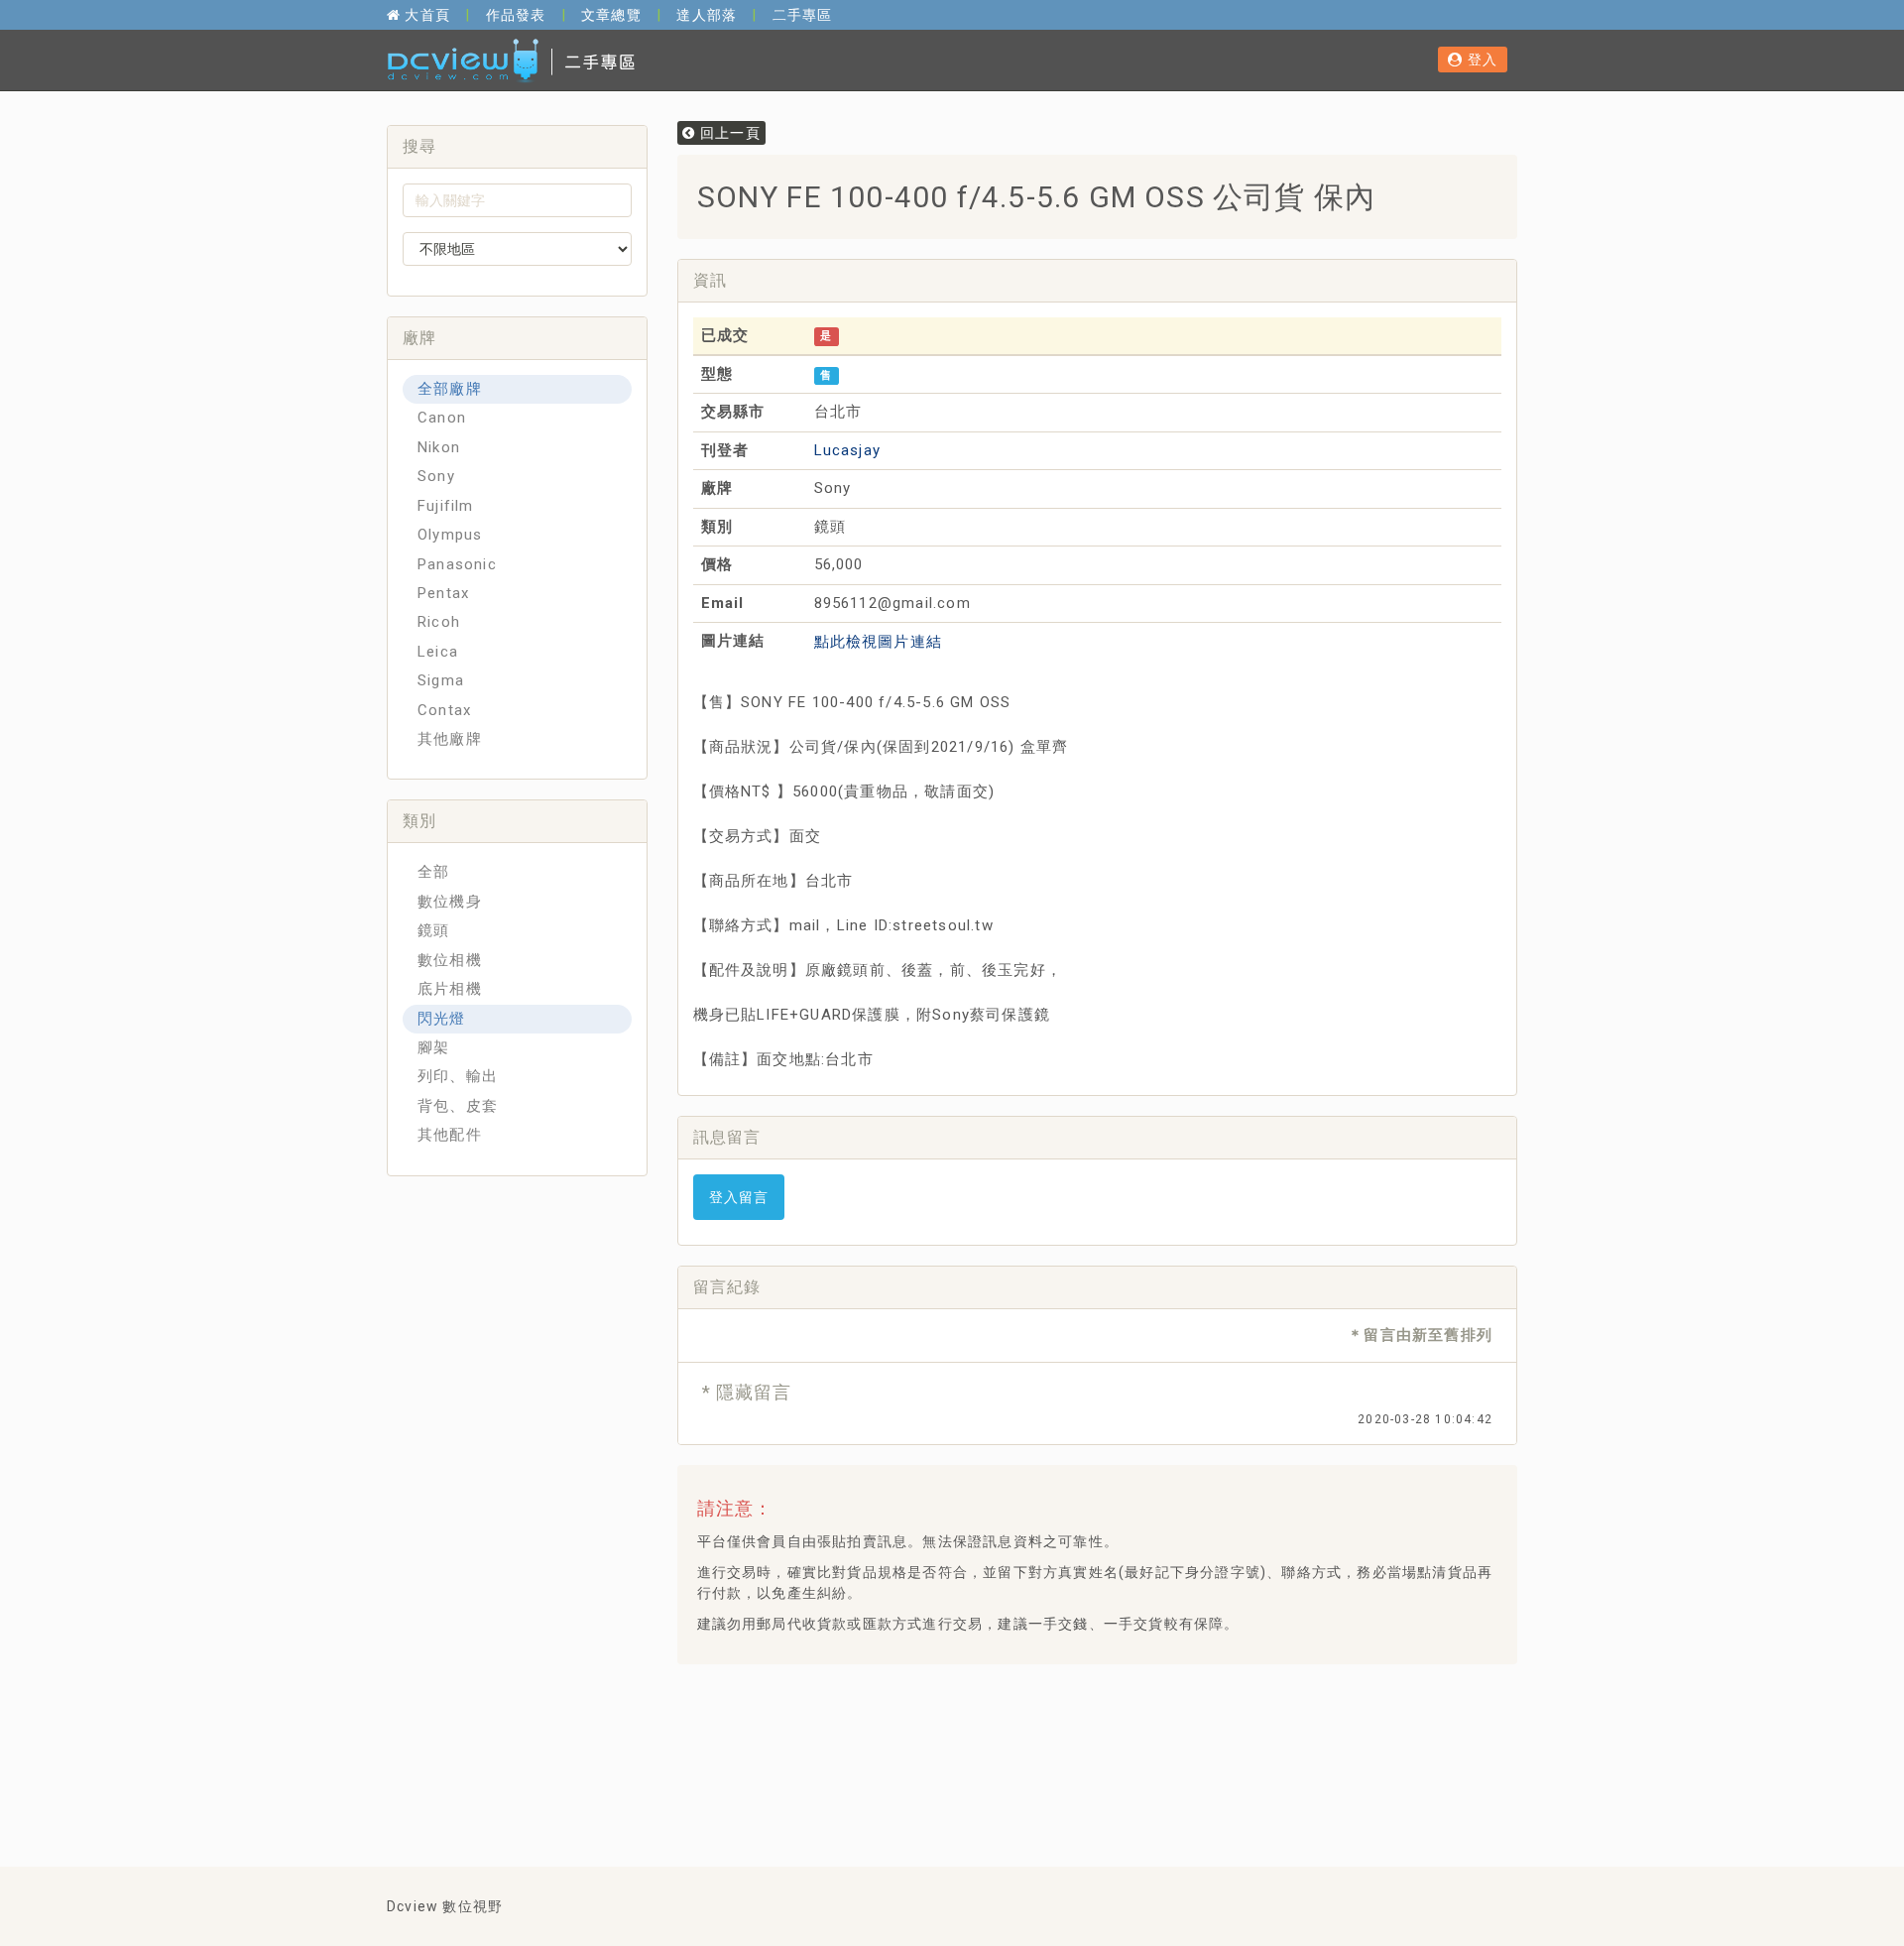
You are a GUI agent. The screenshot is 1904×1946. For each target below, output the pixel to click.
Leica (438, 652)
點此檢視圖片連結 (879, 642)
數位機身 (450, 902)
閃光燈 (442, 1019)
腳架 (433, 1047)
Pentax (443, 593)
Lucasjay (848, 450)
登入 (1480, 60)
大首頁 (425, 15)
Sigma (441, 680)
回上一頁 (728, 133)
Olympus (450, 535)
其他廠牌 (450, 739)
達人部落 (707, 15)
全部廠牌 (450, 389)
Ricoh (439, 622)
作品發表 (516, 15)
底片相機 (450, 989)
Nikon (439, 447)
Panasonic (457, 564)
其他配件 (450, 1135)
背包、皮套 (458, 1106)
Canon (442, 418)
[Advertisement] (1053, 1729)
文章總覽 (611, 15)
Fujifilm (446, 506)
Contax (444, 710)
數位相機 (450, 960)
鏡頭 (433, 930)
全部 (433, 872)
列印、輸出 (458, 1076)
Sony (436, 476)
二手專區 (803, 15)
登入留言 (739, 1197)
